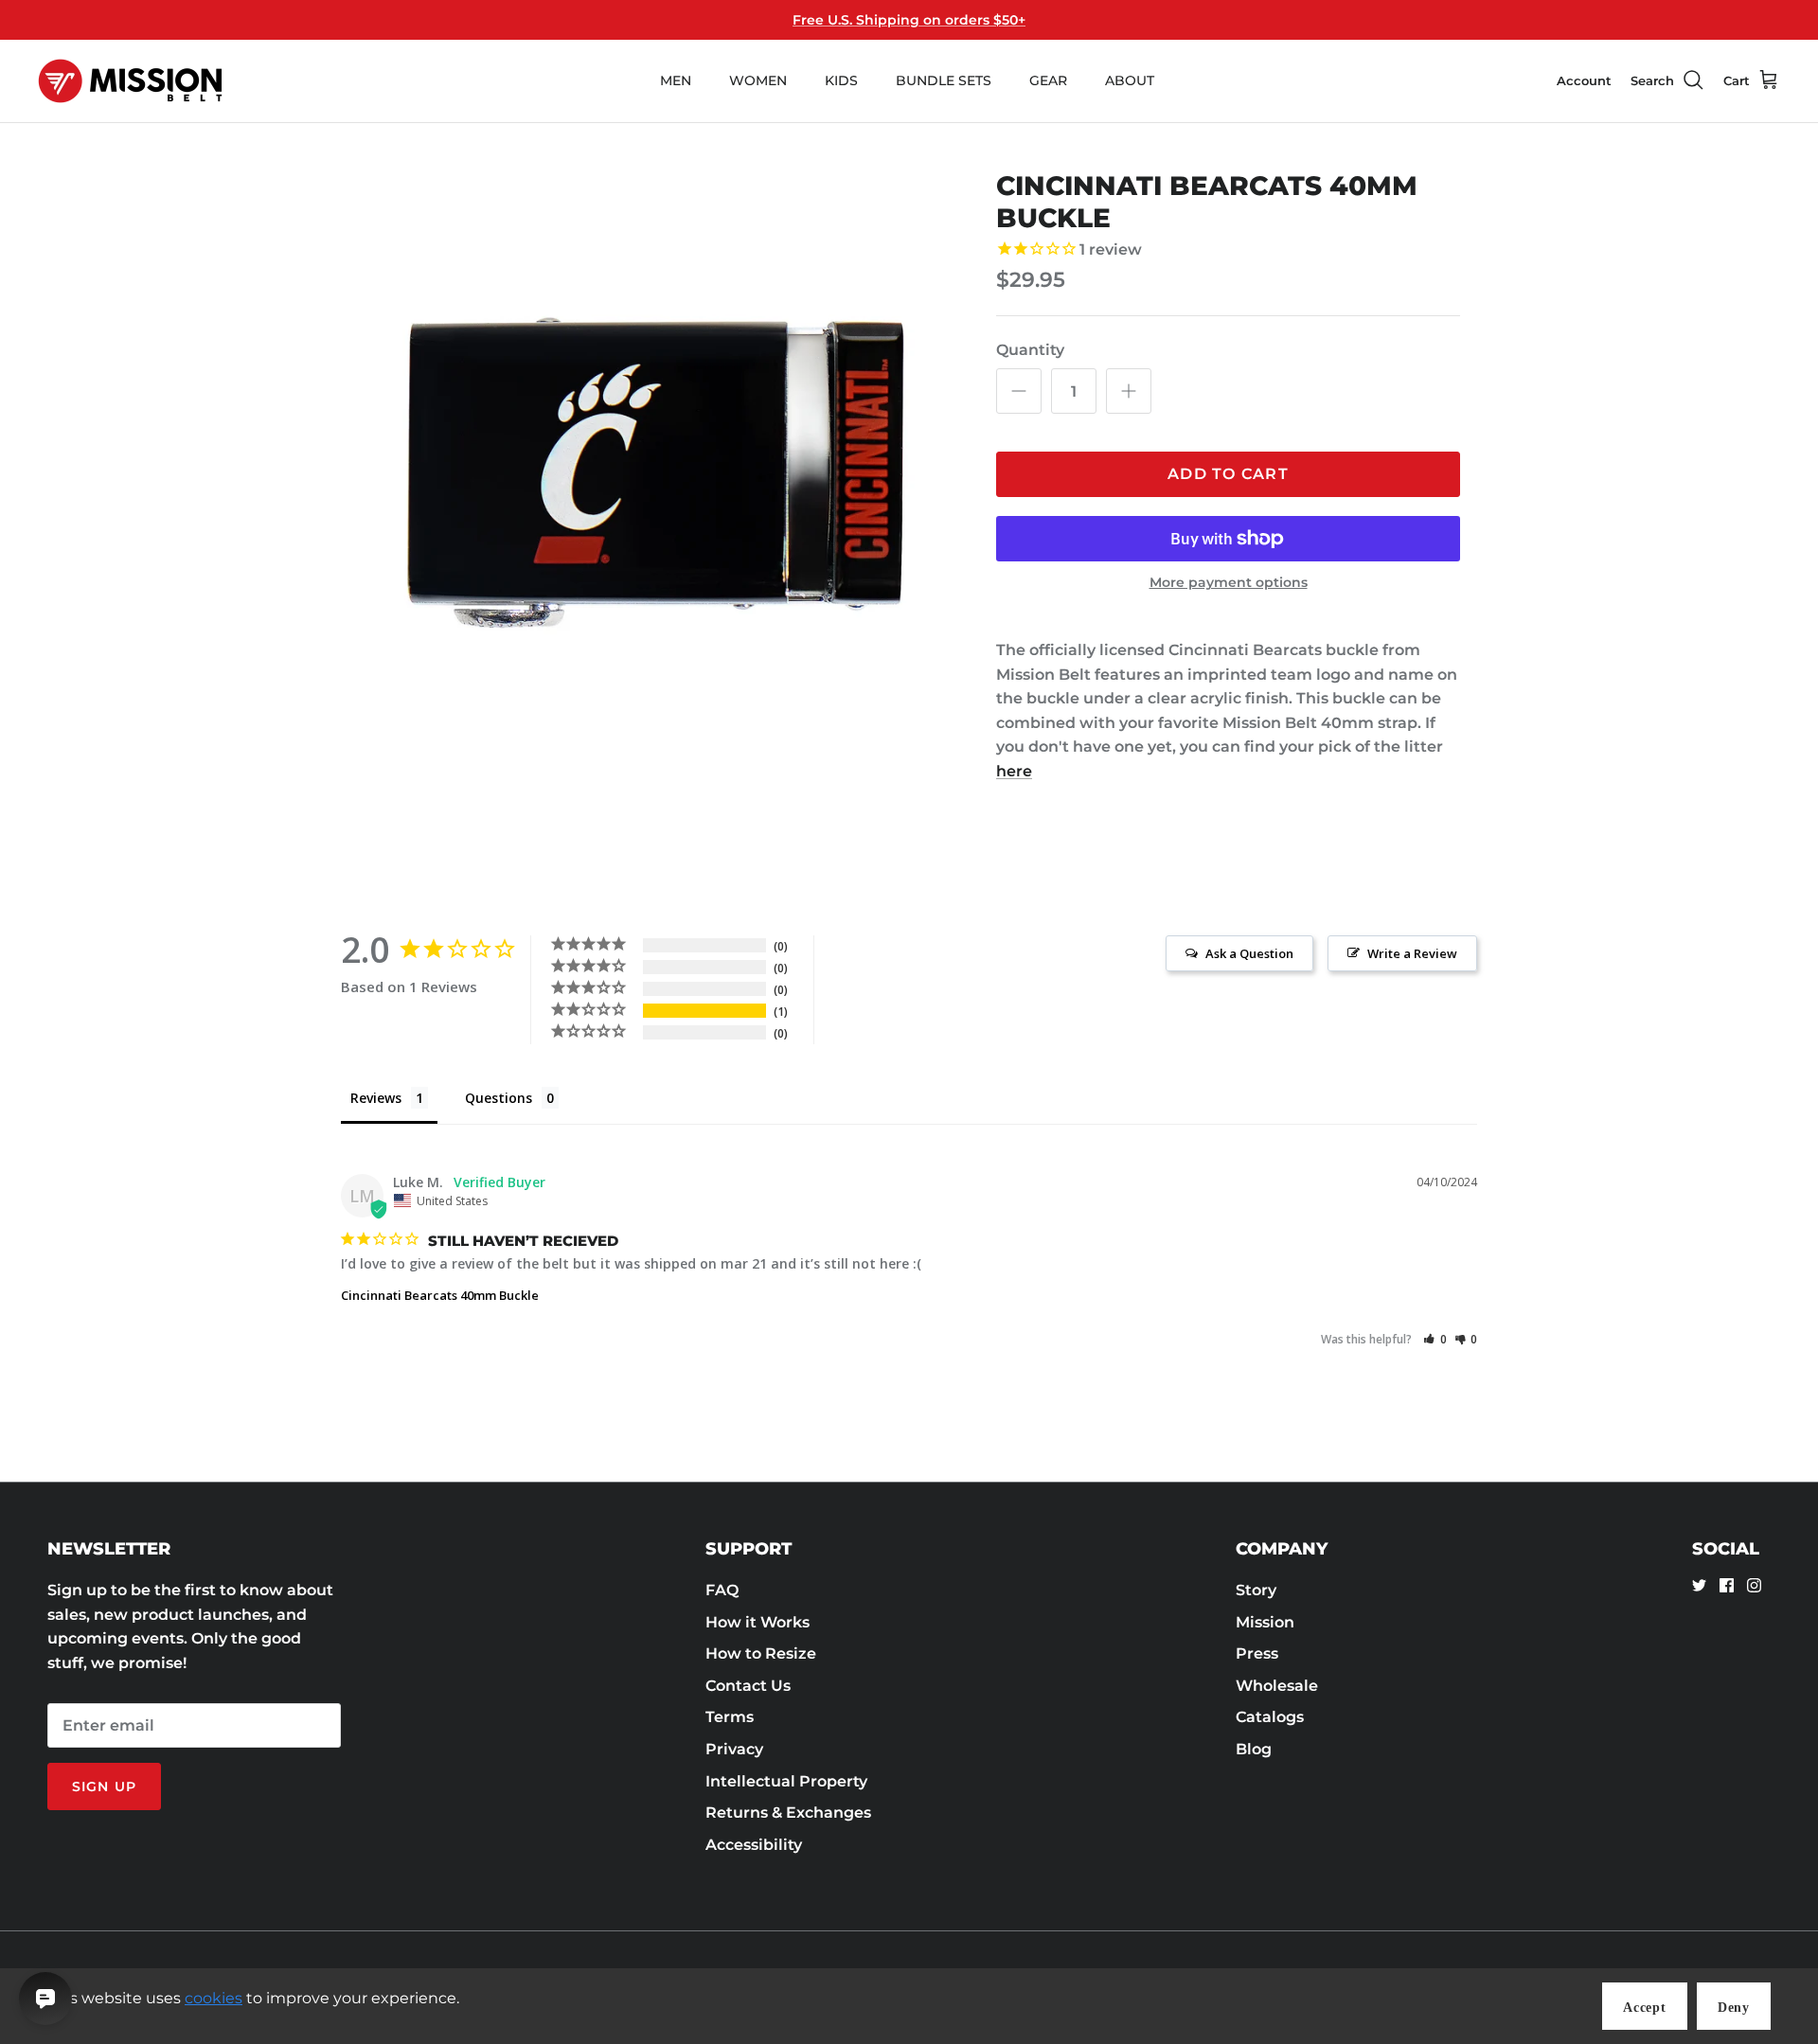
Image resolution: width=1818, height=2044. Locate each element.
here (1014, 771)
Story (1256, 1590)
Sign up (104, 1786)
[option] (656, 469)
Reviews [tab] (376, 1098)
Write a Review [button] (1412, 953)
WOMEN (758, 80)
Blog (1254, 1749)
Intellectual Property (786, 1781)
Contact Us (748, 1686)
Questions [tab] (499, 1098)
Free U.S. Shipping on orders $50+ (909, 20)
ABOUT (1130, 80)
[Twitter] (1699, 1585)
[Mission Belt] (130, 81)
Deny (1734, 2008)
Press (1257, 1653)
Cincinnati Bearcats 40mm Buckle (440, 1295)
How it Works (757, 1622)
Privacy (734, 1749)
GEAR (1048, 80)
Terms (730, 1717)
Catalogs (1270, 1717)
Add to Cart (1228, 474)
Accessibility (754, 1845)
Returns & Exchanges (788, 1813)
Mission (1265, 1622)
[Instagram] (1754, 1585)
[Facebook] (1727, 1585)
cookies (214, 1998)
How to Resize (761, 1653)
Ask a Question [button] (1249, 953)
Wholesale (1277, 1686)
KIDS (841, 80)
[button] (1435, 1339)
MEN (676, 80)
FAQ (722, 1590)
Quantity (1030, 350)
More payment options (1229, 583)
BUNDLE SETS (944, 80)
